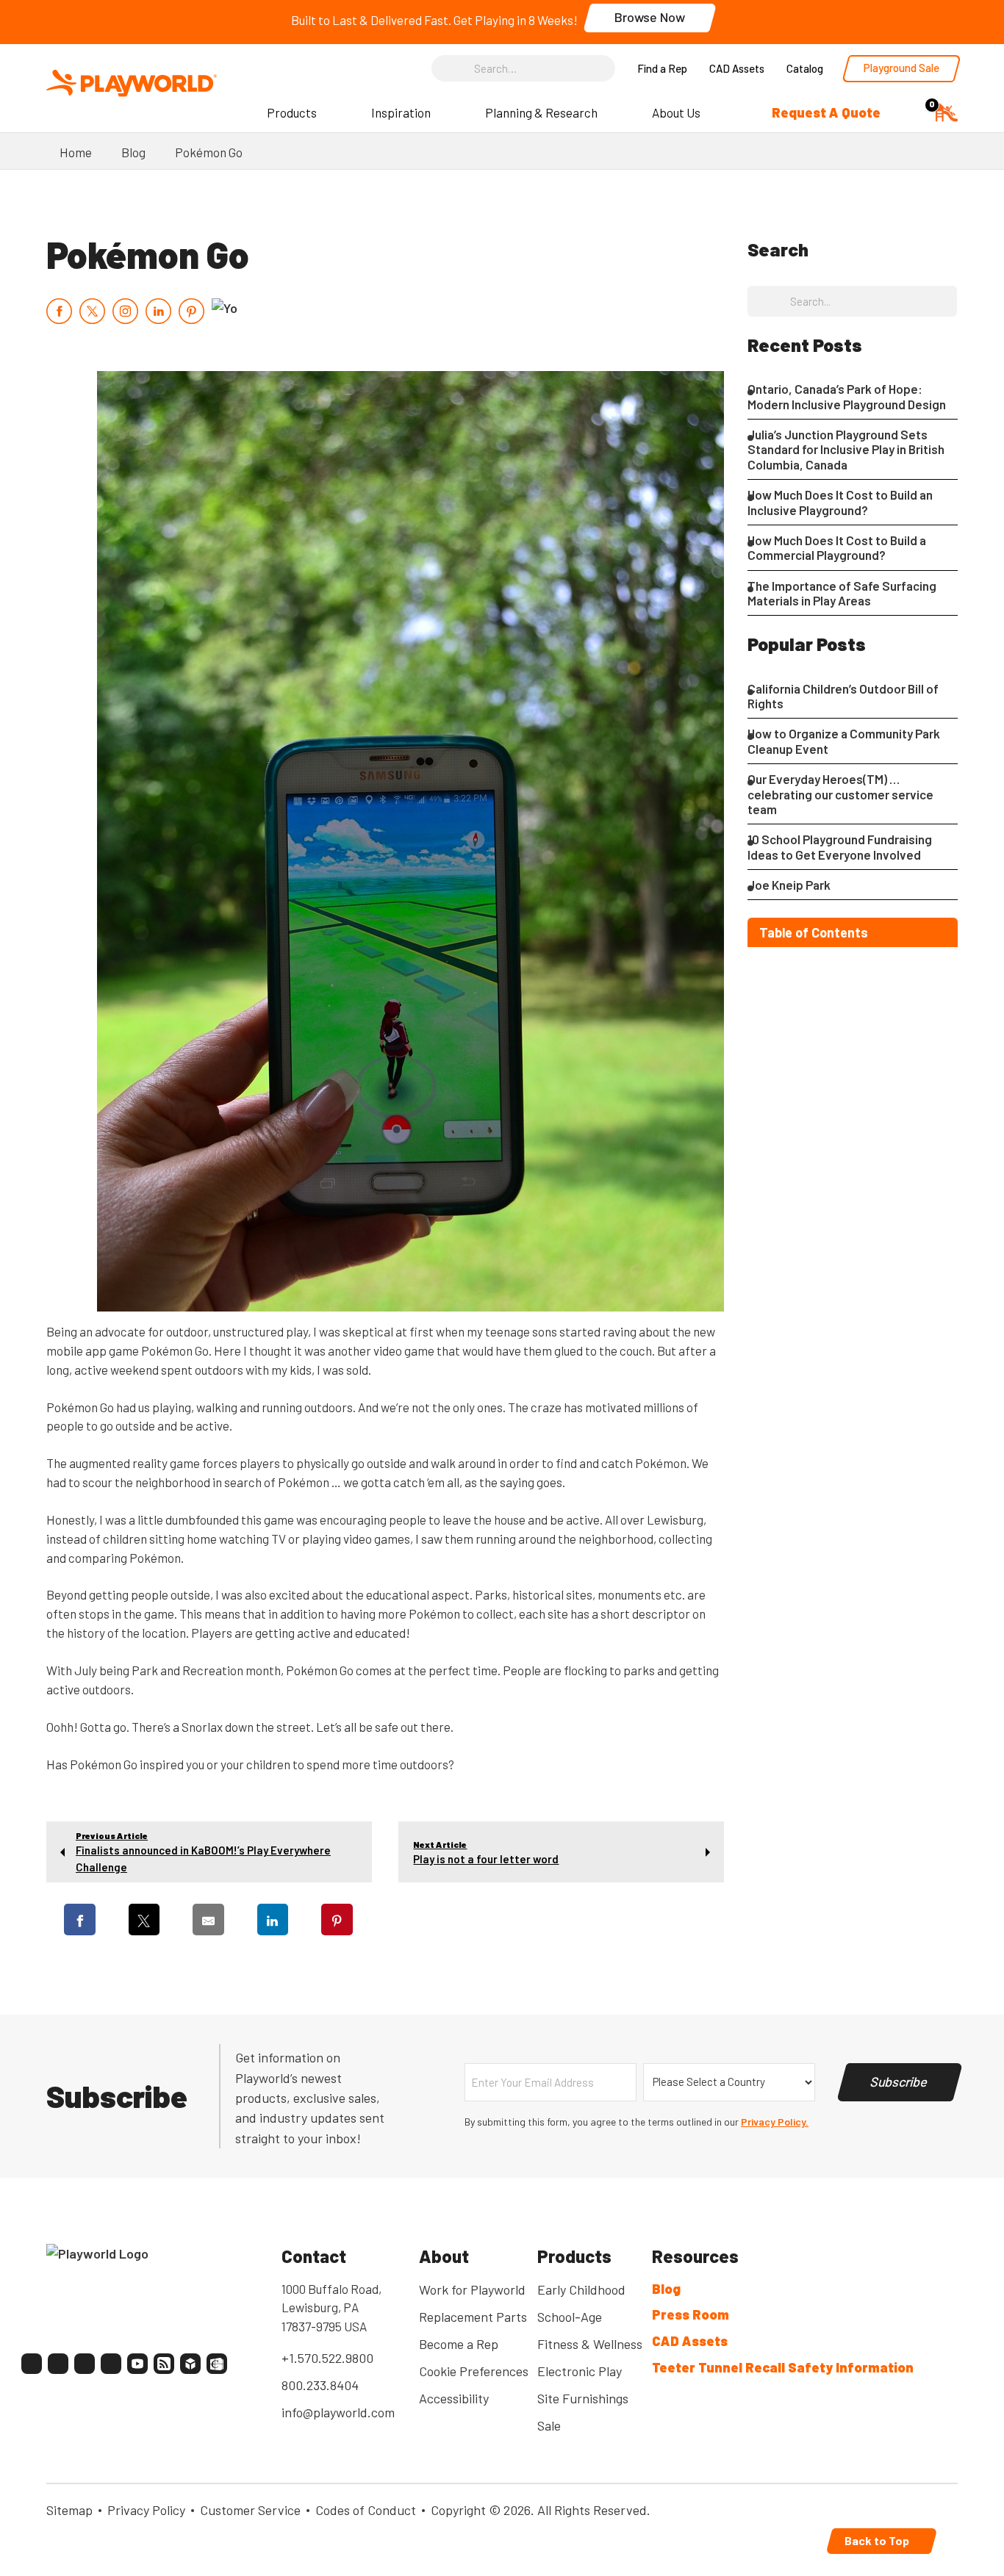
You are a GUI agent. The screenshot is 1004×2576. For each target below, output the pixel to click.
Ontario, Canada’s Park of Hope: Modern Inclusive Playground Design (847, 396)
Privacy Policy (146, 2510)
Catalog (805, 68)
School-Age (570, 2317)
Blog (133, 152)
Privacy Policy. (775, 2122)
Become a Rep (459, 2344)
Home (76, 152)
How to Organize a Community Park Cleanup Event (844, 741)
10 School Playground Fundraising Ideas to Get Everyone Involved (840, 846)
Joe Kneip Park (789, 885)
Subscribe (900, 2082)
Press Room (691, 2314)
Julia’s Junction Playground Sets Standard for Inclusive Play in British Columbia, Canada (846, 449)
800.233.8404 (320, 2385)
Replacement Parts (473, 2317)
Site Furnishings (583, 2398)
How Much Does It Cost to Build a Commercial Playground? (837, 547)
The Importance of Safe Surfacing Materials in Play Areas (842, 593)
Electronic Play (580, 2371)
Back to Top (878, 2540)
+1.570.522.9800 (327, 2358)
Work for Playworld (472, 2289)
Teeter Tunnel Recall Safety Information (783, 2367)
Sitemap (69, 2510)
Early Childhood (581, 2289)
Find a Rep (662, 68)
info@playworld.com (338, 2412)
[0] (947, 111)
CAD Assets (737, 68)
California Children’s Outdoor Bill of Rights (843, 696)
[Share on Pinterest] (337, 1920)
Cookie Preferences (474, 2371)
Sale (549, 2425)
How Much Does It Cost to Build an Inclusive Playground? (840, 502)
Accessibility (454, 2398)
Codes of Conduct (366, 2510)
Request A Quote (826, 112)
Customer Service (250, 2510)
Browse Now (650, 17)
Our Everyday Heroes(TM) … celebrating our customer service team (840, 794)
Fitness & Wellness (590, 2344)
